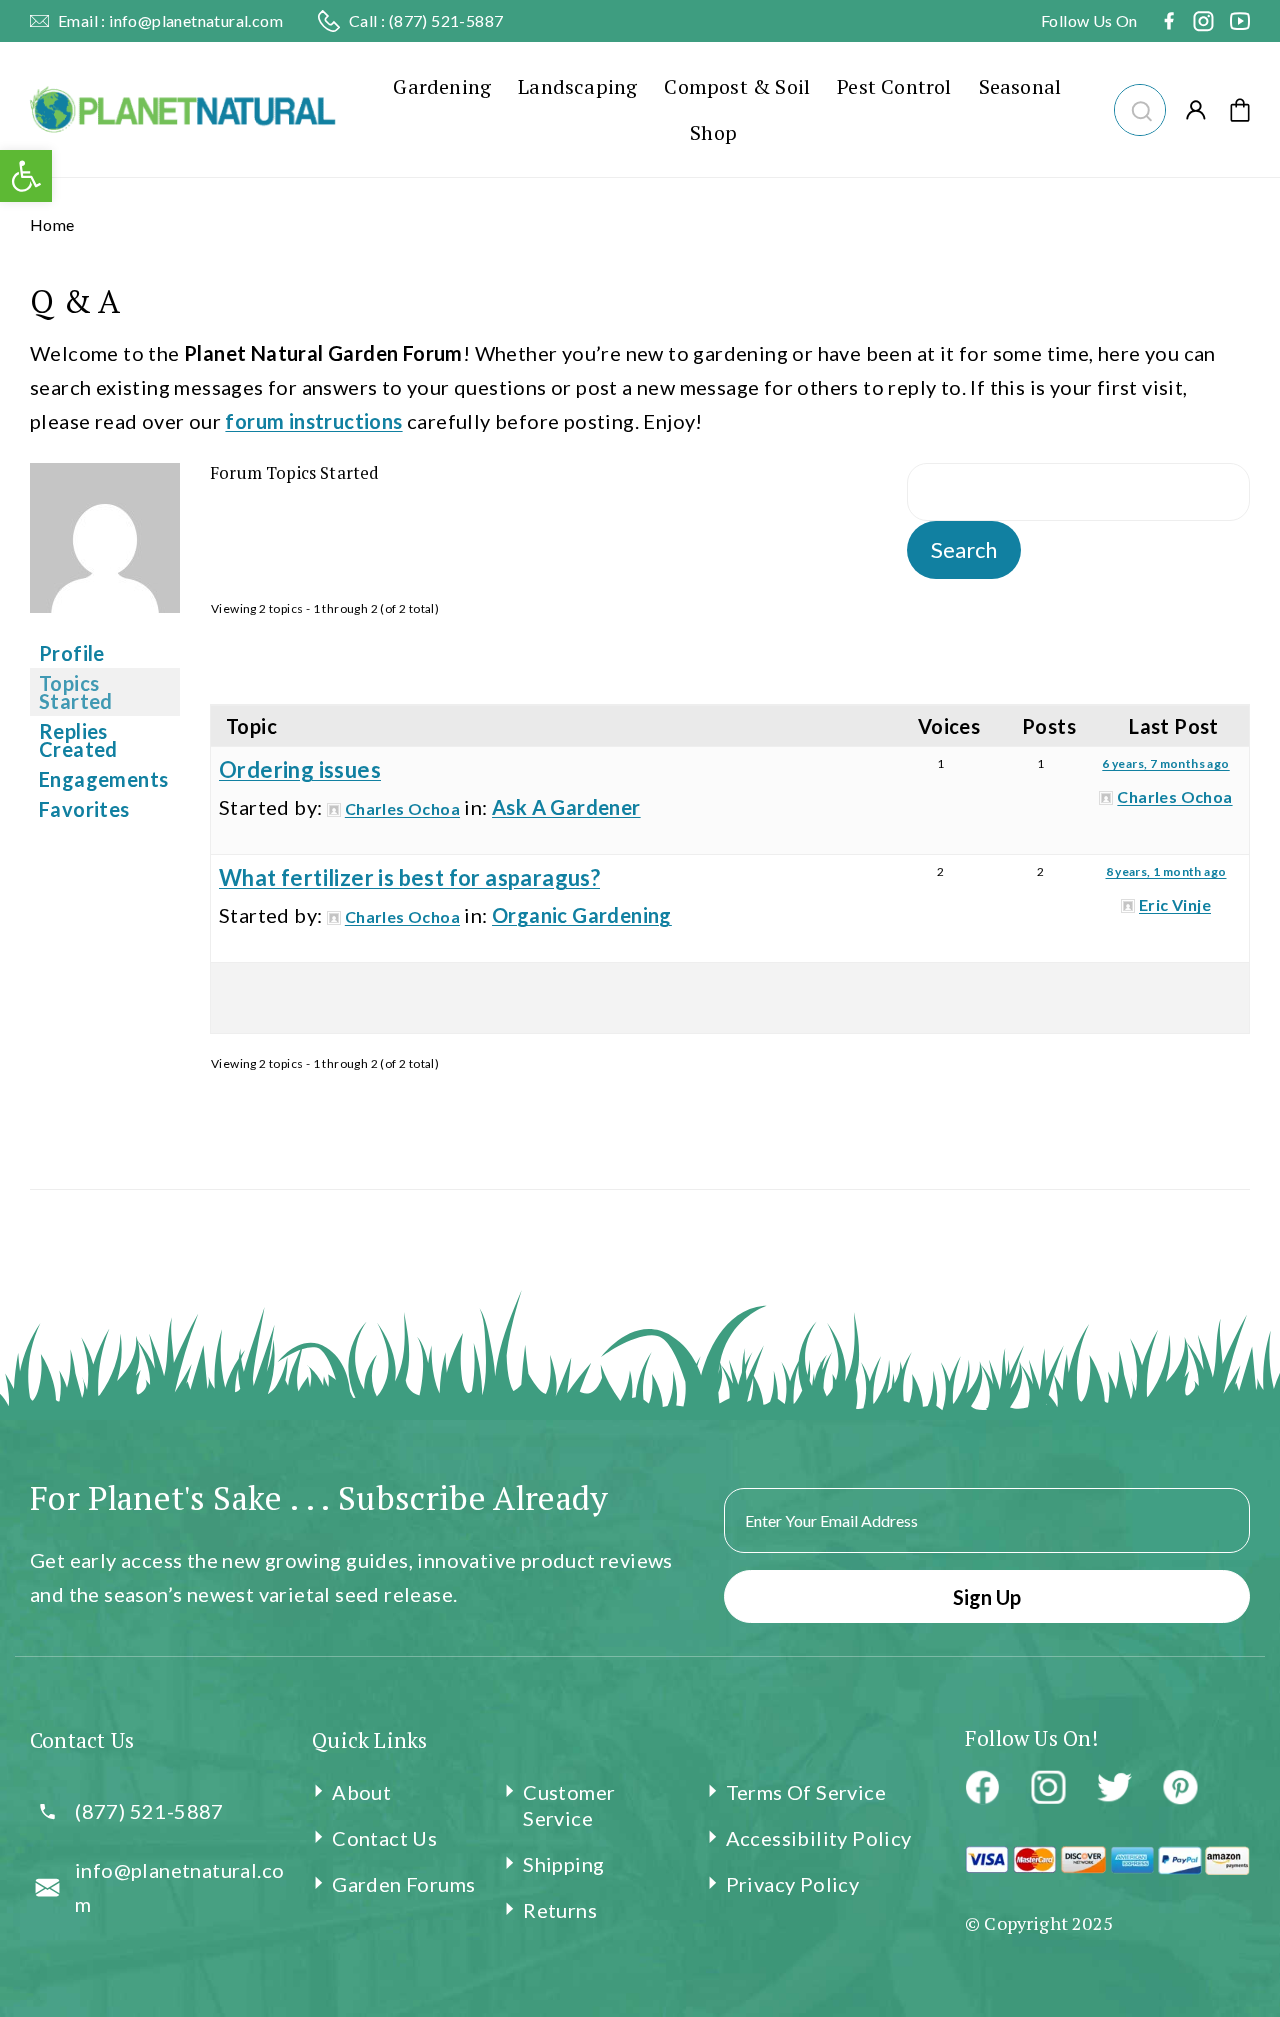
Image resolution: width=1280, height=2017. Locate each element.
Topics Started (76, 692)
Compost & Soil (737, 86)
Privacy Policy (793, 1884)
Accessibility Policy (819, 1838)
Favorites (84, 809)
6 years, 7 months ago (1165, 763)
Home (52, 224)
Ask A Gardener (566, 807)
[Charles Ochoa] (105, 625)
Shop (713, 132)
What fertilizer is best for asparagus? (409, 877)
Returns (560, 1910)
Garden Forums (403, 1884)
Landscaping (577, 86)
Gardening (442, 86)
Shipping (563, 1864)
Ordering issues (300, 769)
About (361, 1792)
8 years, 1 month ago (1166, 871)
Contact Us (384, 1838)
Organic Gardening (582, 915)
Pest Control (894, 86)
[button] (1139, 107)
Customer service (569, 1805)
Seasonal (1020, 86)
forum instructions (313, 421)
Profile (72, 653)
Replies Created (78, 740)
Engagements (103, 779)
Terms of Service (806, 1792)
